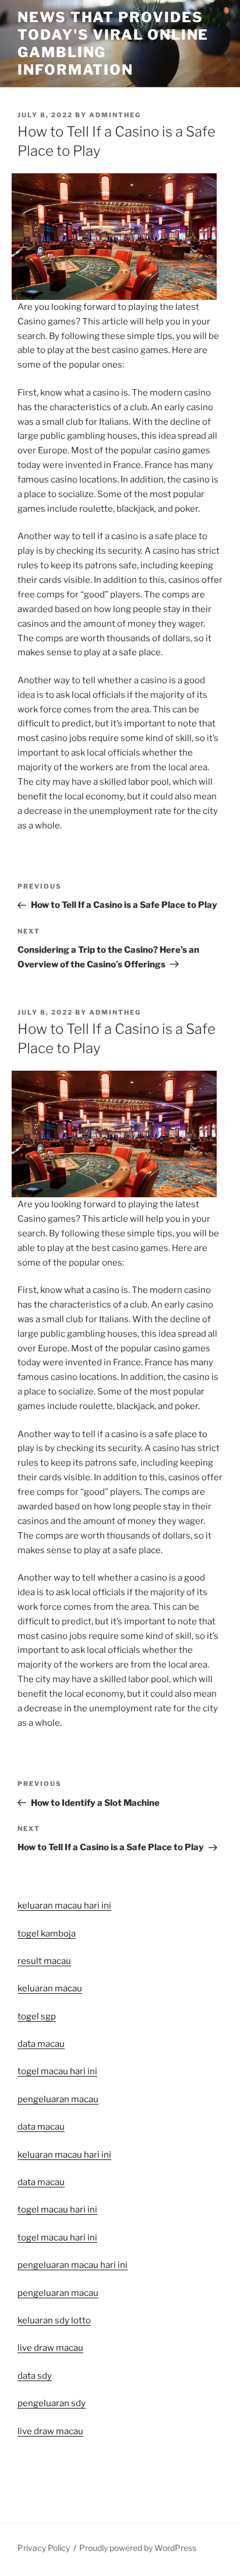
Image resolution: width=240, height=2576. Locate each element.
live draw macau (50, 2431)
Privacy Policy (44, 2548)
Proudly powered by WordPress (138, 2548)
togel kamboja (47, 1934)
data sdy (35, 2376)
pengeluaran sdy (52, 2403)
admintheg (115, 115)
